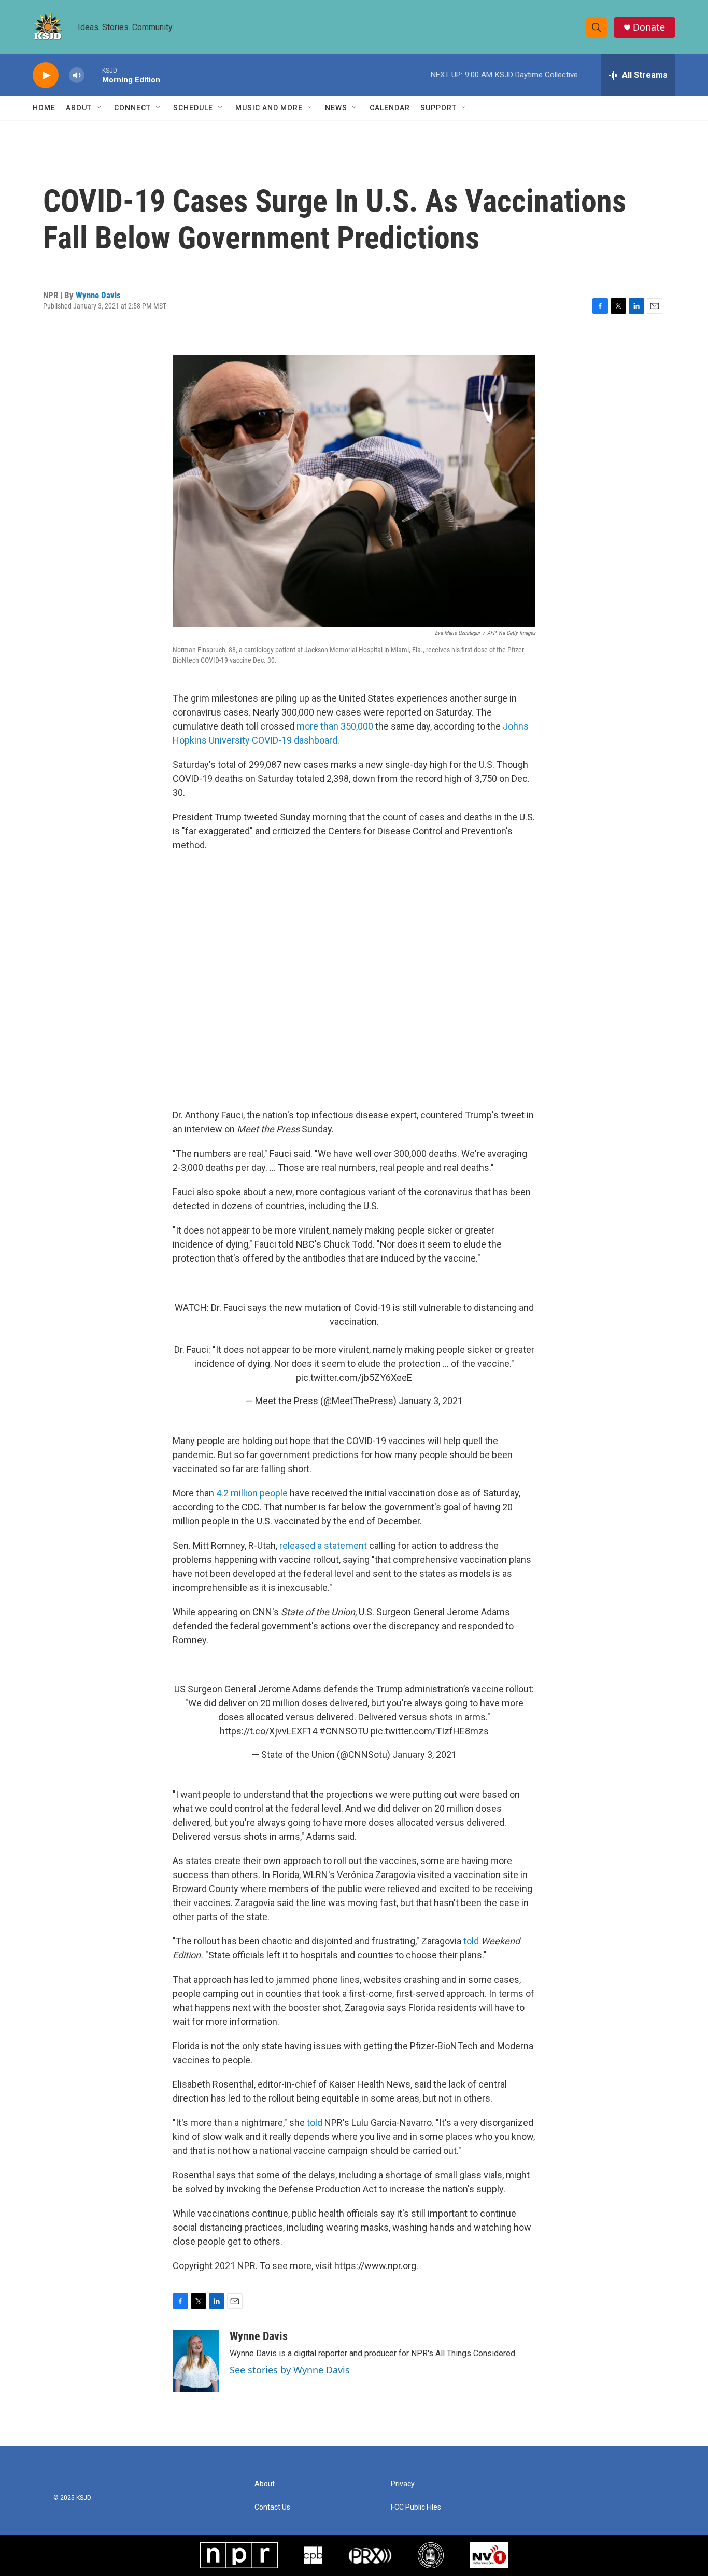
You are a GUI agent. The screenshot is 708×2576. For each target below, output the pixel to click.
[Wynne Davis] (196, 2361)
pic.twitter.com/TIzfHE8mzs (430, 1731)
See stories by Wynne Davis (290, 2370)
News (336, 108)
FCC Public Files (416, 2507)
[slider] (93, 75)
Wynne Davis (98, 295)
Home (44, 108)
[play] (46, 75)
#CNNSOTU (344, 1731)
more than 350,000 (335, 726)
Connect (132, 108)
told (471, 1941)
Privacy (403, 2484)
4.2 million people (252, 1493)
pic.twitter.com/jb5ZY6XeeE (354, 1377)
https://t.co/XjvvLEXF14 (268, 1731)
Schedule (193, 108)
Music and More (269, 108)
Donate (649, 27)
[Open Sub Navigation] (100, 108)
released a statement (323, 1545)
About (79, 108)
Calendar (390, 108)
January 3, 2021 (431, 1401)
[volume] (77, 75)
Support (438, 108)
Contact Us (272, 2507)
